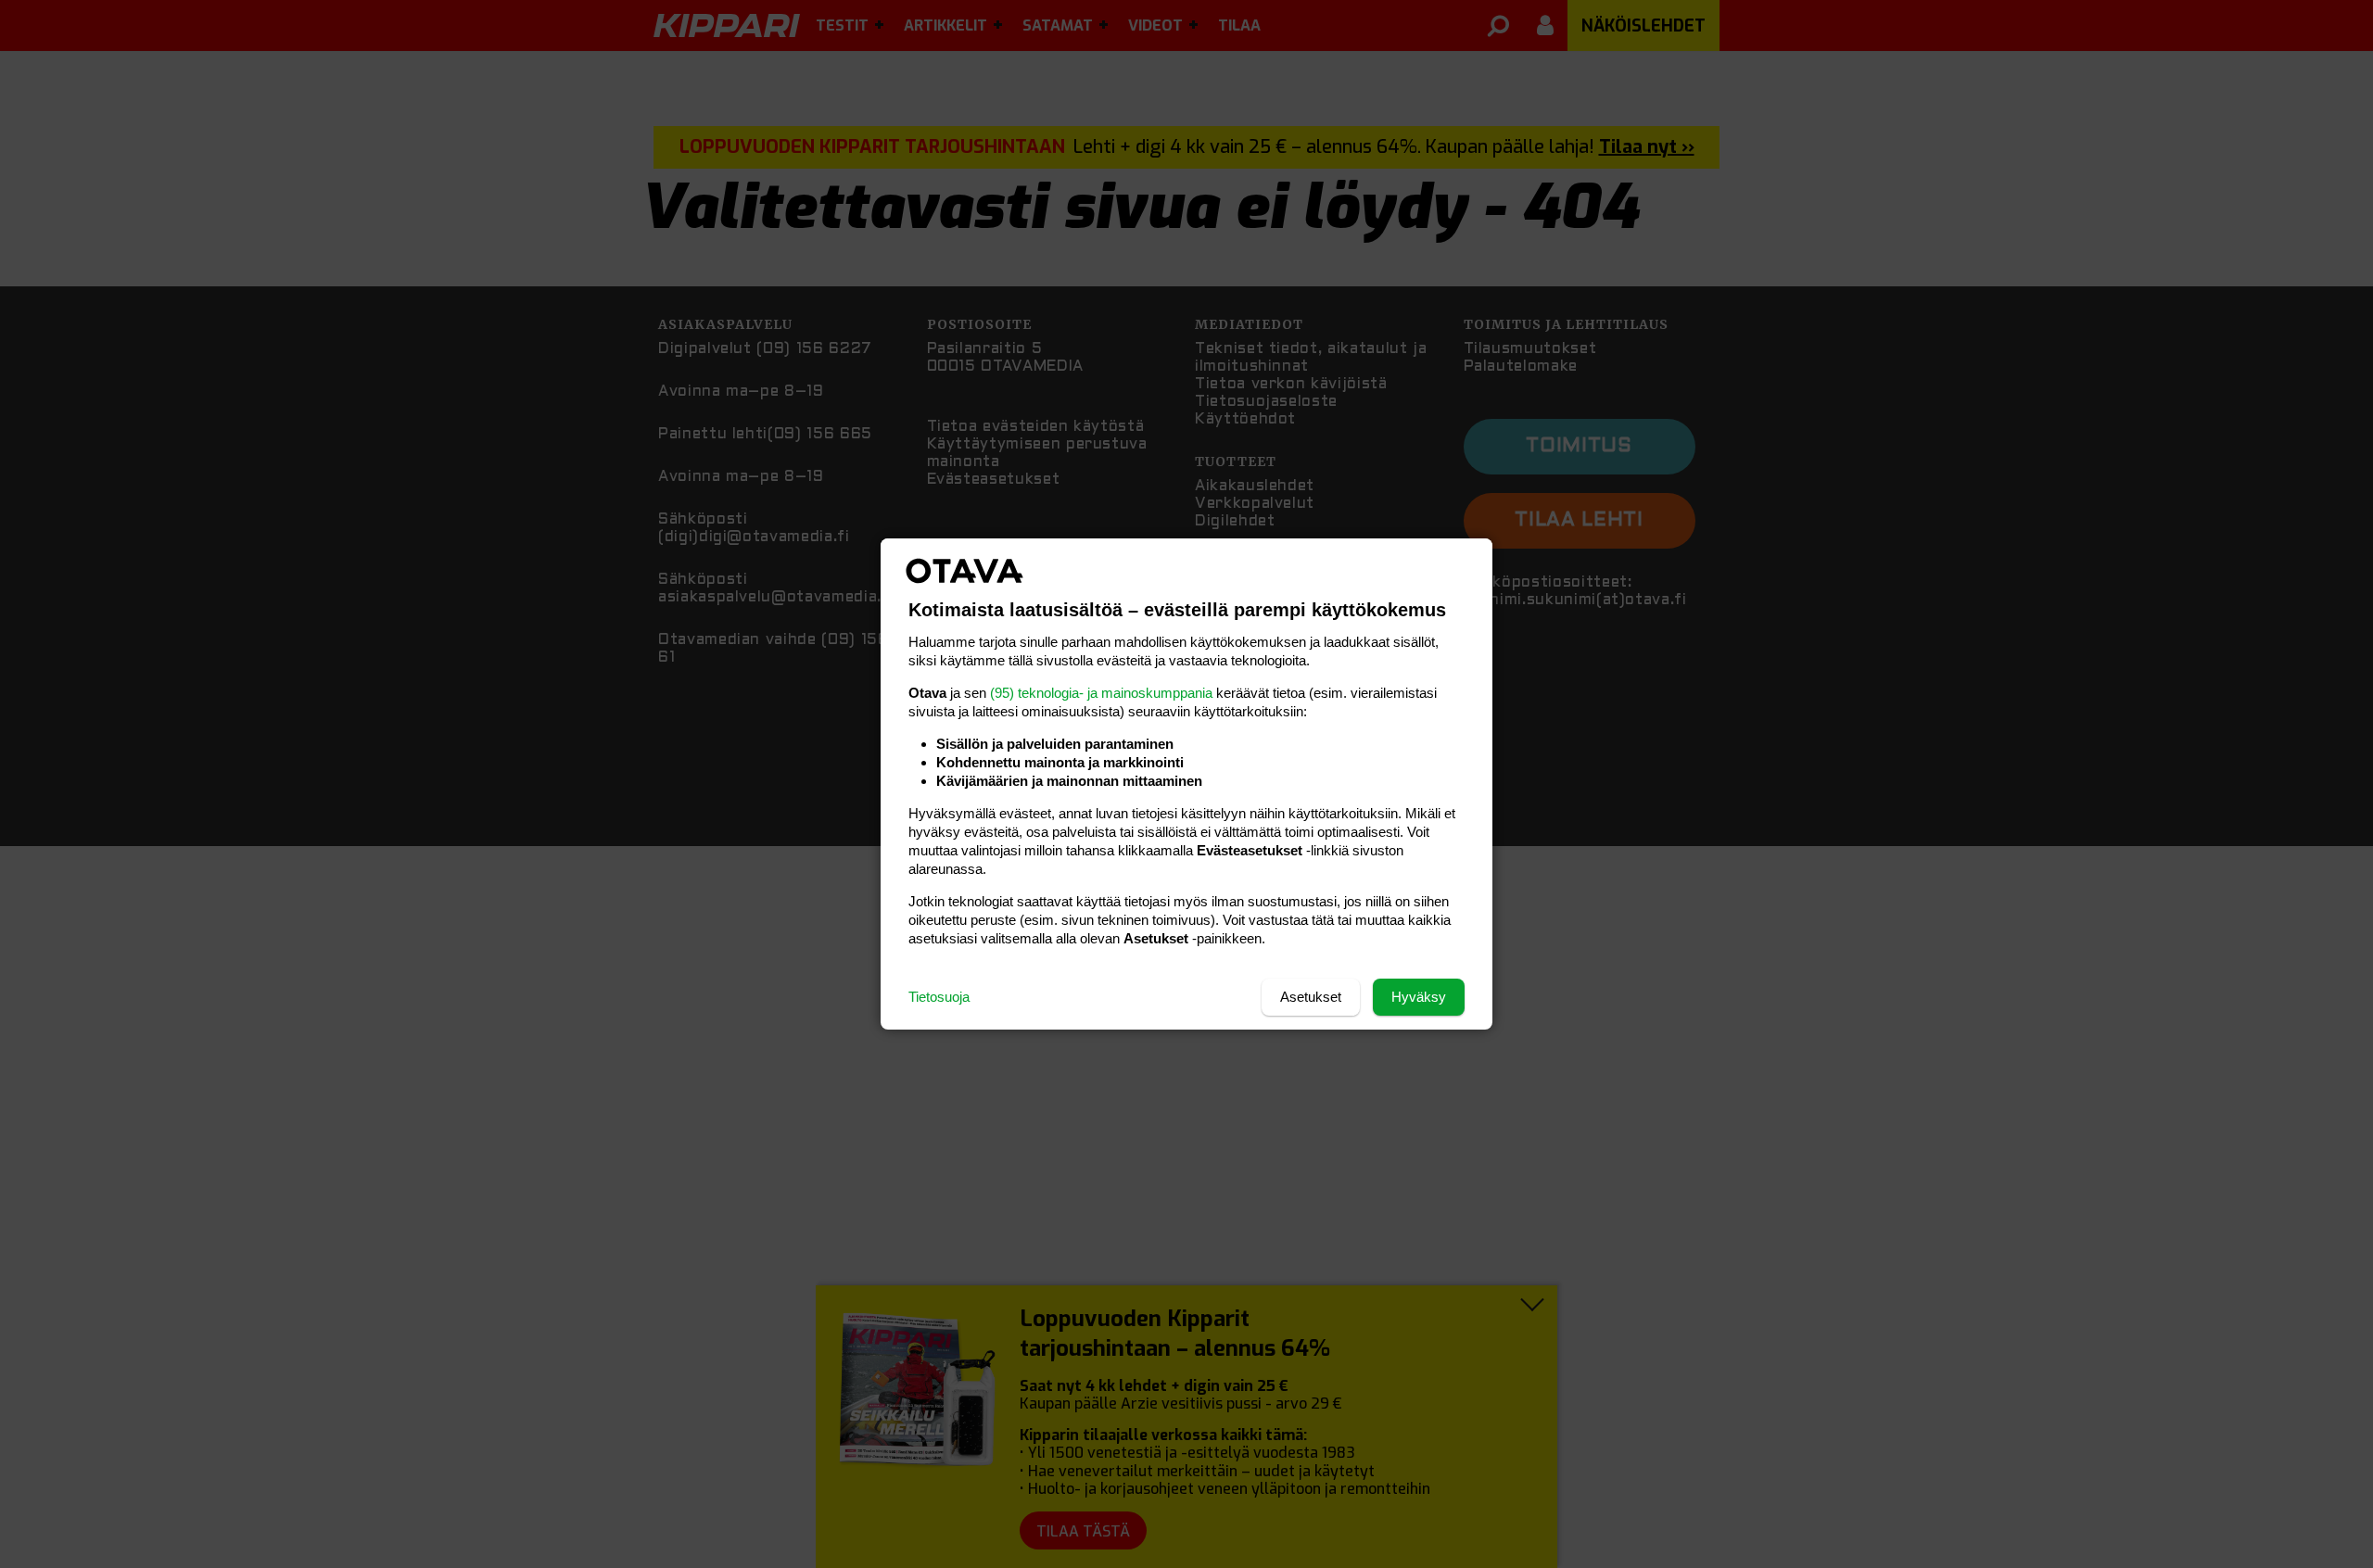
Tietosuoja (939, 997)
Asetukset (1311, 997)
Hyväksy (1419, 997)
